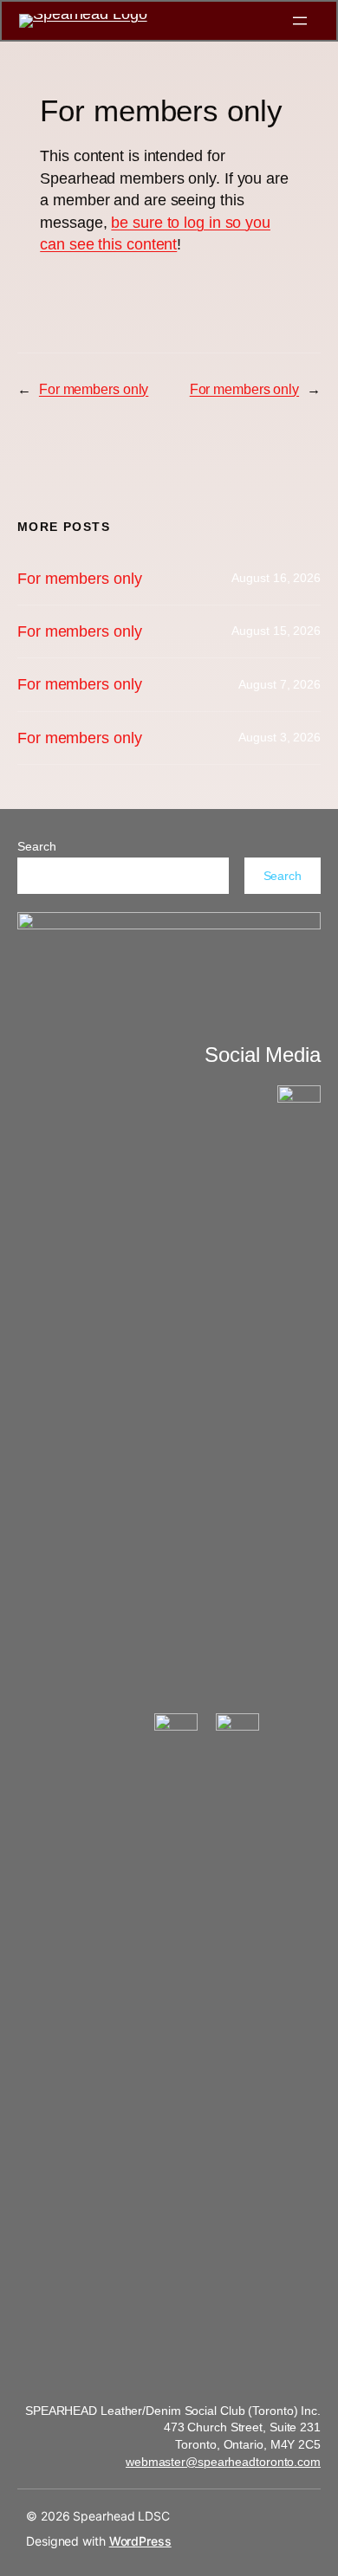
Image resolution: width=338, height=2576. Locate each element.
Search (36, 846)
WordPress (140, 2541)
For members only (94, 389)
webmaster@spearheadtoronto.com (223, 2462)
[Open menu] (300, 21)
